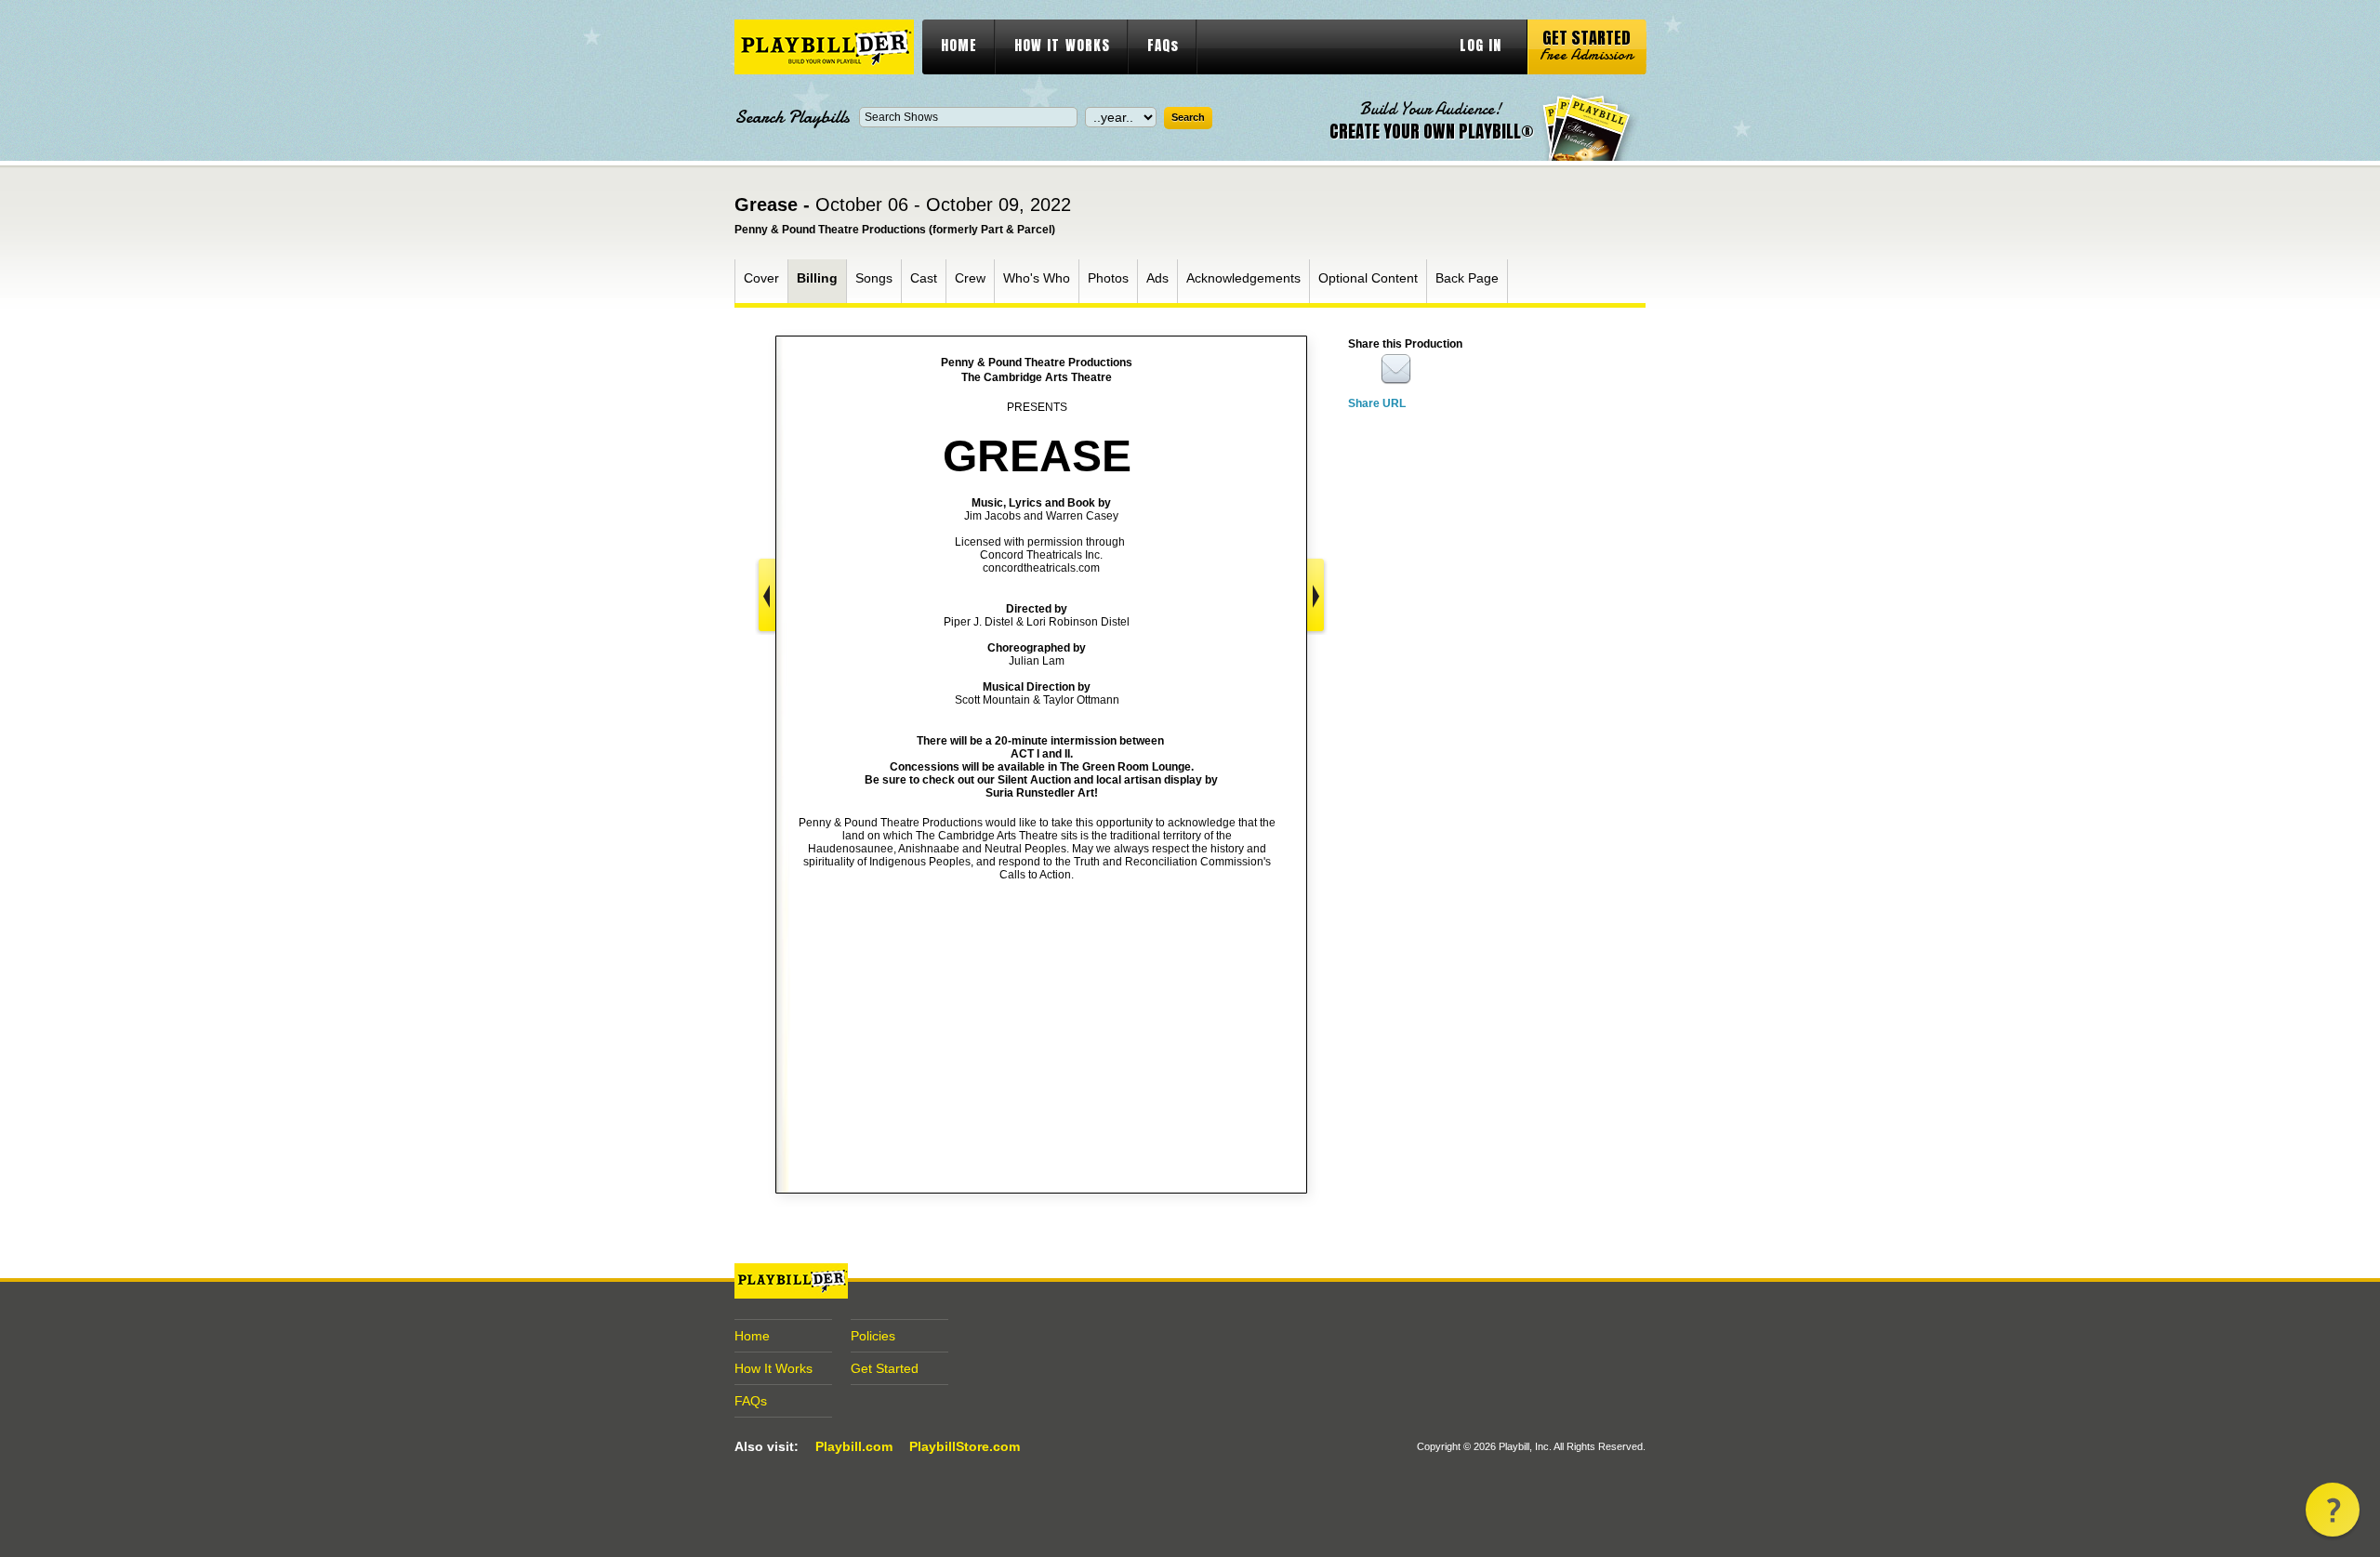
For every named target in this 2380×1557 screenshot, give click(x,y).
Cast (924, 278)
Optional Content (1368, 278)
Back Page (1467, 278)
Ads (1157, 278)
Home (752, 1336)
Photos (1108, 278)
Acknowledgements (1243, 278)
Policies (873, 1336)
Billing (817, 278)
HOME (959, 45)
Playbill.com (854, 1446)
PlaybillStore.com (965, 1446)
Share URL (1377, 403)
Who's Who (1037, 278)
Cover (761, 278)
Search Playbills (792, 117)
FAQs (1163, 45)
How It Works (773, 1368)
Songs (874, 278)
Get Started (885, 1368)
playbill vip (824, 47)
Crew (970, 278)
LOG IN (1481, 45)
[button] (2333, 1510)
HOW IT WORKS (1062, 45)
